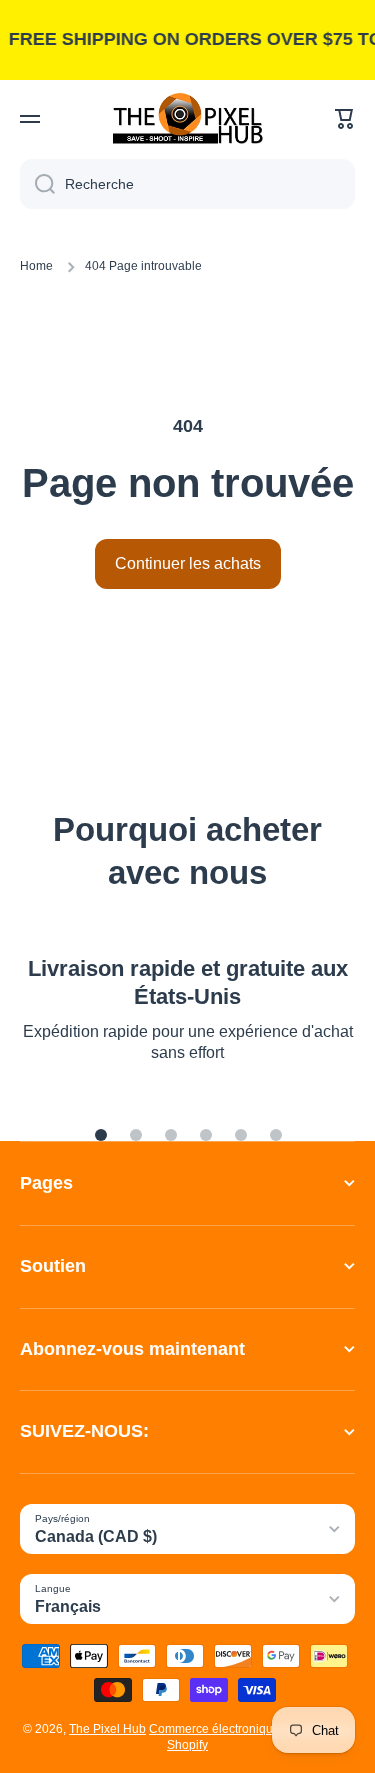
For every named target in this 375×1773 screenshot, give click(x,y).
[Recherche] (37, 184)
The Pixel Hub (107, 1729)
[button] (345, 119)
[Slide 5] (241, 1135)
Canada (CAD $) (96, 1536)
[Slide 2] (136, 1135)
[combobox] (187, 184)
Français (68, 1606)
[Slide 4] (206, 1135)
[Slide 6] (276, 1135)
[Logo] (188, 118)
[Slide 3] (171, 1135)
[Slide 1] (101, 1135)
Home (36, 266)
